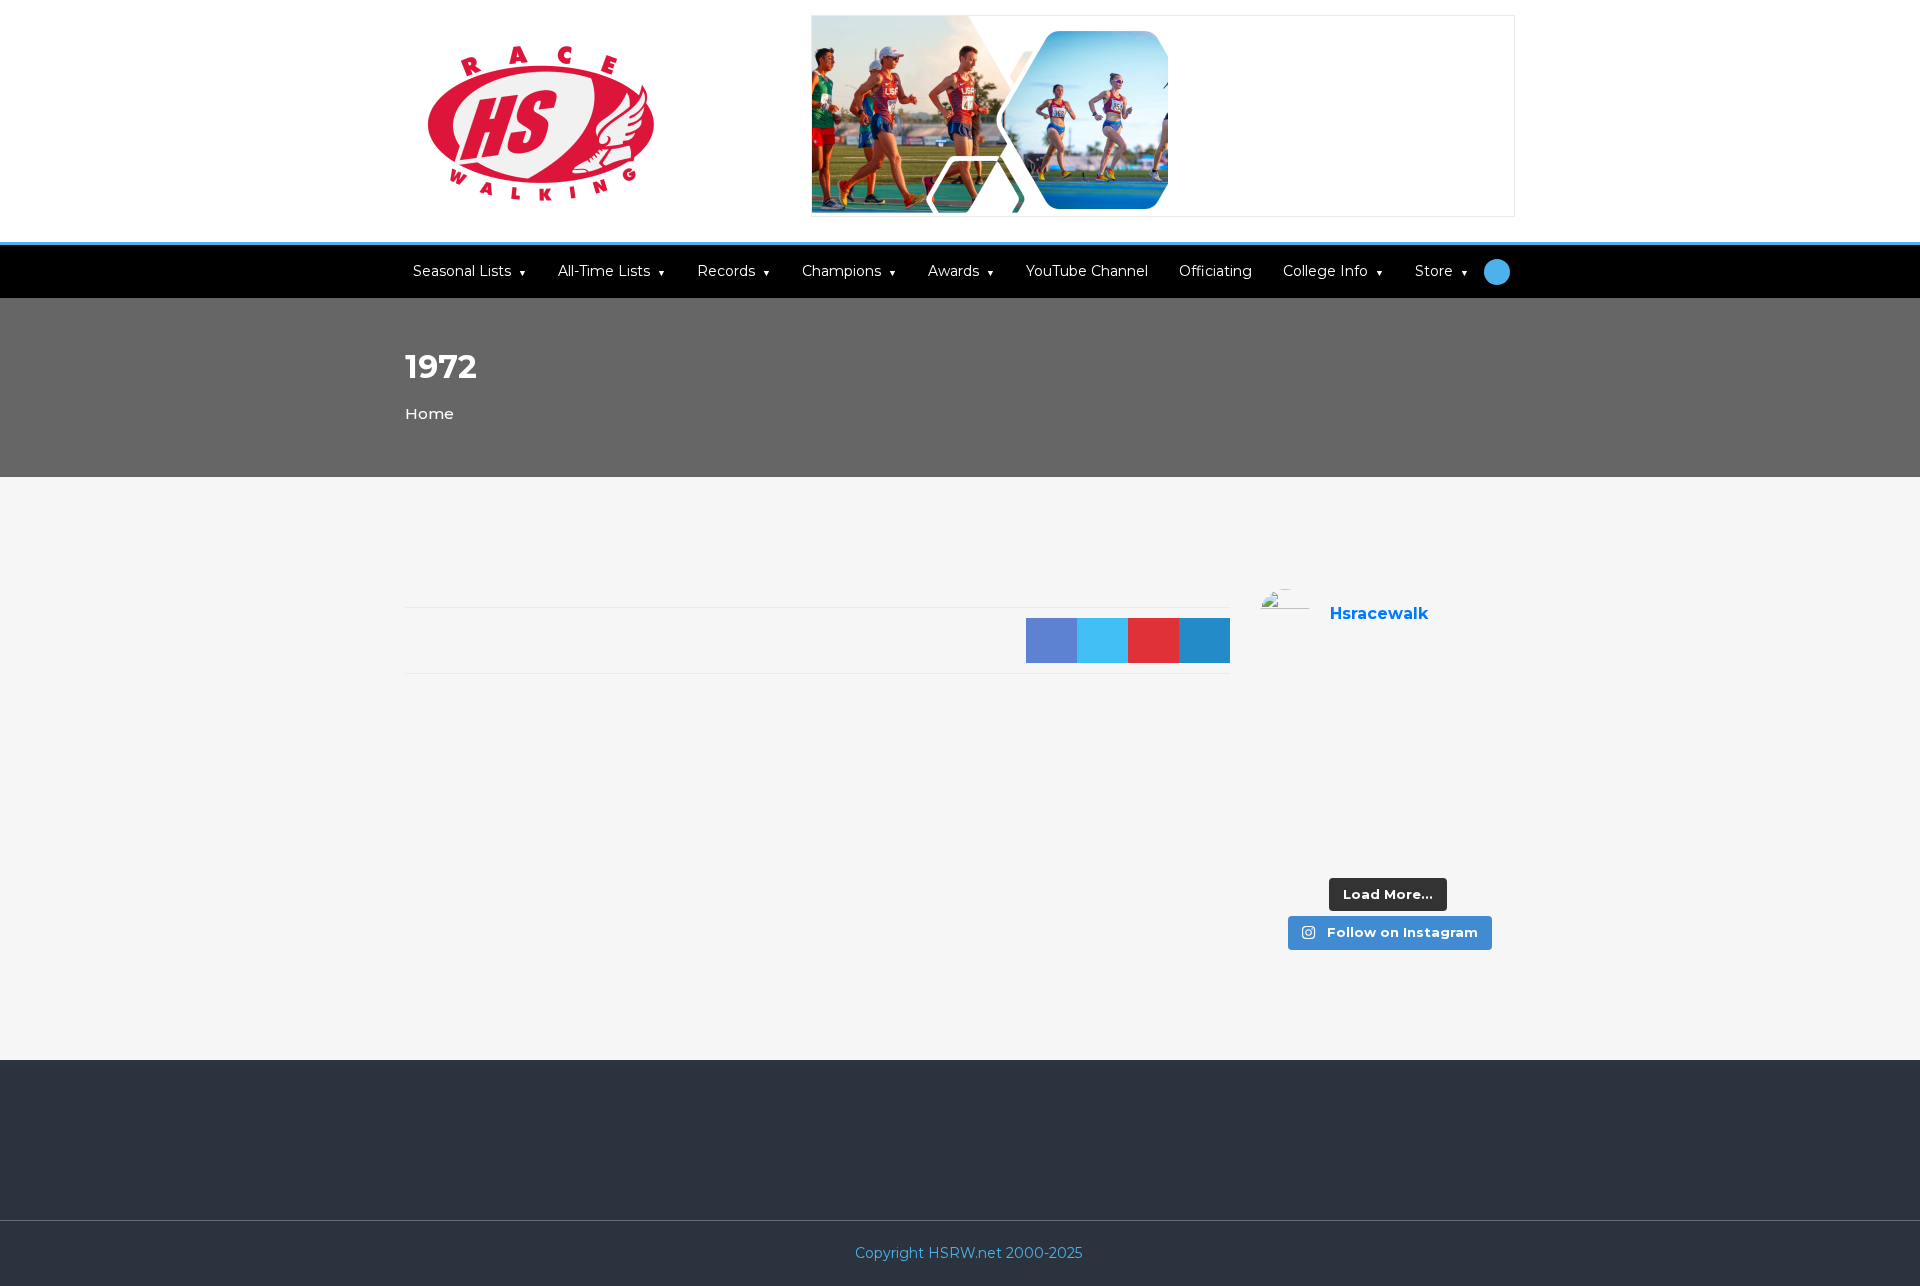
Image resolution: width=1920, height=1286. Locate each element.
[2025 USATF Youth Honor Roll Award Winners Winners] (1354, 845)
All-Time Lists (604, 271)
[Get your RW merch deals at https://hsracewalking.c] (1487, 845)
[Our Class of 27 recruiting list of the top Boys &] (1288, 679)
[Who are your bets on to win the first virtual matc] (1487, 804)
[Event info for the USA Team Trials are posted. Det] (1288, 762)
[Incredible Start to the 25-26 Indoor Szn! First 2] (1421, 845)
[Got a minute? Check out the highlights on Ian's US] (1288, 845)
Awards (953, 271)
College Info (1325, 271)
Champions (841, 271)
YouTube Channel (1087, 271)
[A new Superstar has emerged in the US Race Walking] (1421, 762)
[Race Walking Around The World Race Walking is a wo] (1421, 679)
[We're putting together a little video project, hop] (1354, 804)
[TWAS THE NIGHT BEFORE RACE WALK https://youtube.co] (1288, 804)
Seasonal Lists (462, 271)
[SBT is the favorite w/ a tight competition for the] (1354, 721)
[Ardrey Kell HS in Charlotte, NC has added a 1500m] (1487, 762)
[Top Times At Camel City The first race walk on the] (1487, 721)
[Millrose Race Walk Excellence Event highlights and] (1354, 762)
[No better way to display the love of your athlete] (1354, 679)
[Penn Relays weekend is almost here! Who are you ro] (1487, 679)
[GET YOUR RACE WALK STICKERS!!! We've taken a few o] (1421, 721)
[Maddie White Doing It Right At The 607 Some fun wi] (1421, 804)
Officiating (1215, 271)
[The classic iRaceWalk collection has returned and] (1288, 721)
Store (1434, 271)
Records (726, 271)
